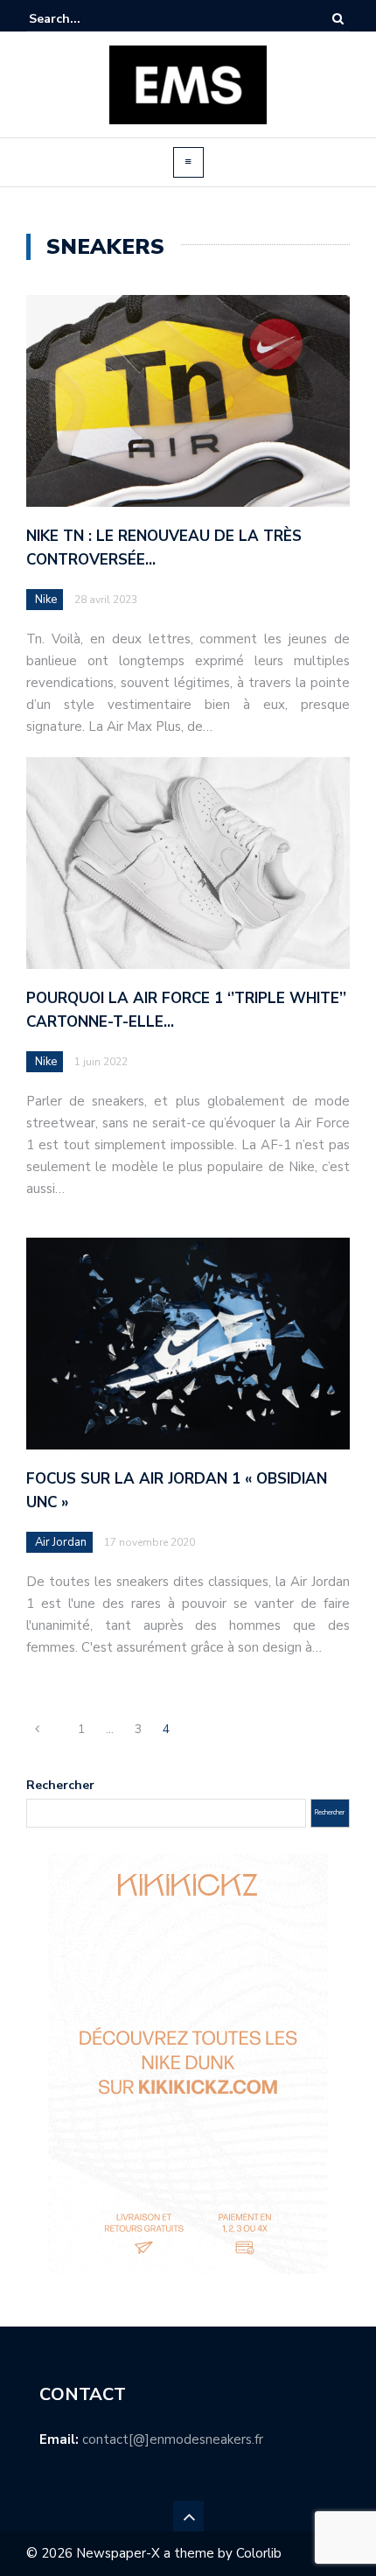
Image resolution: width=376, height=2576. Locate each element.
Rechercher (60, 1785)
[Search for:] (82, 19)
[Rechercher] (338, 19)
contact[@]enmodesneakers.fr (173, 2439)
